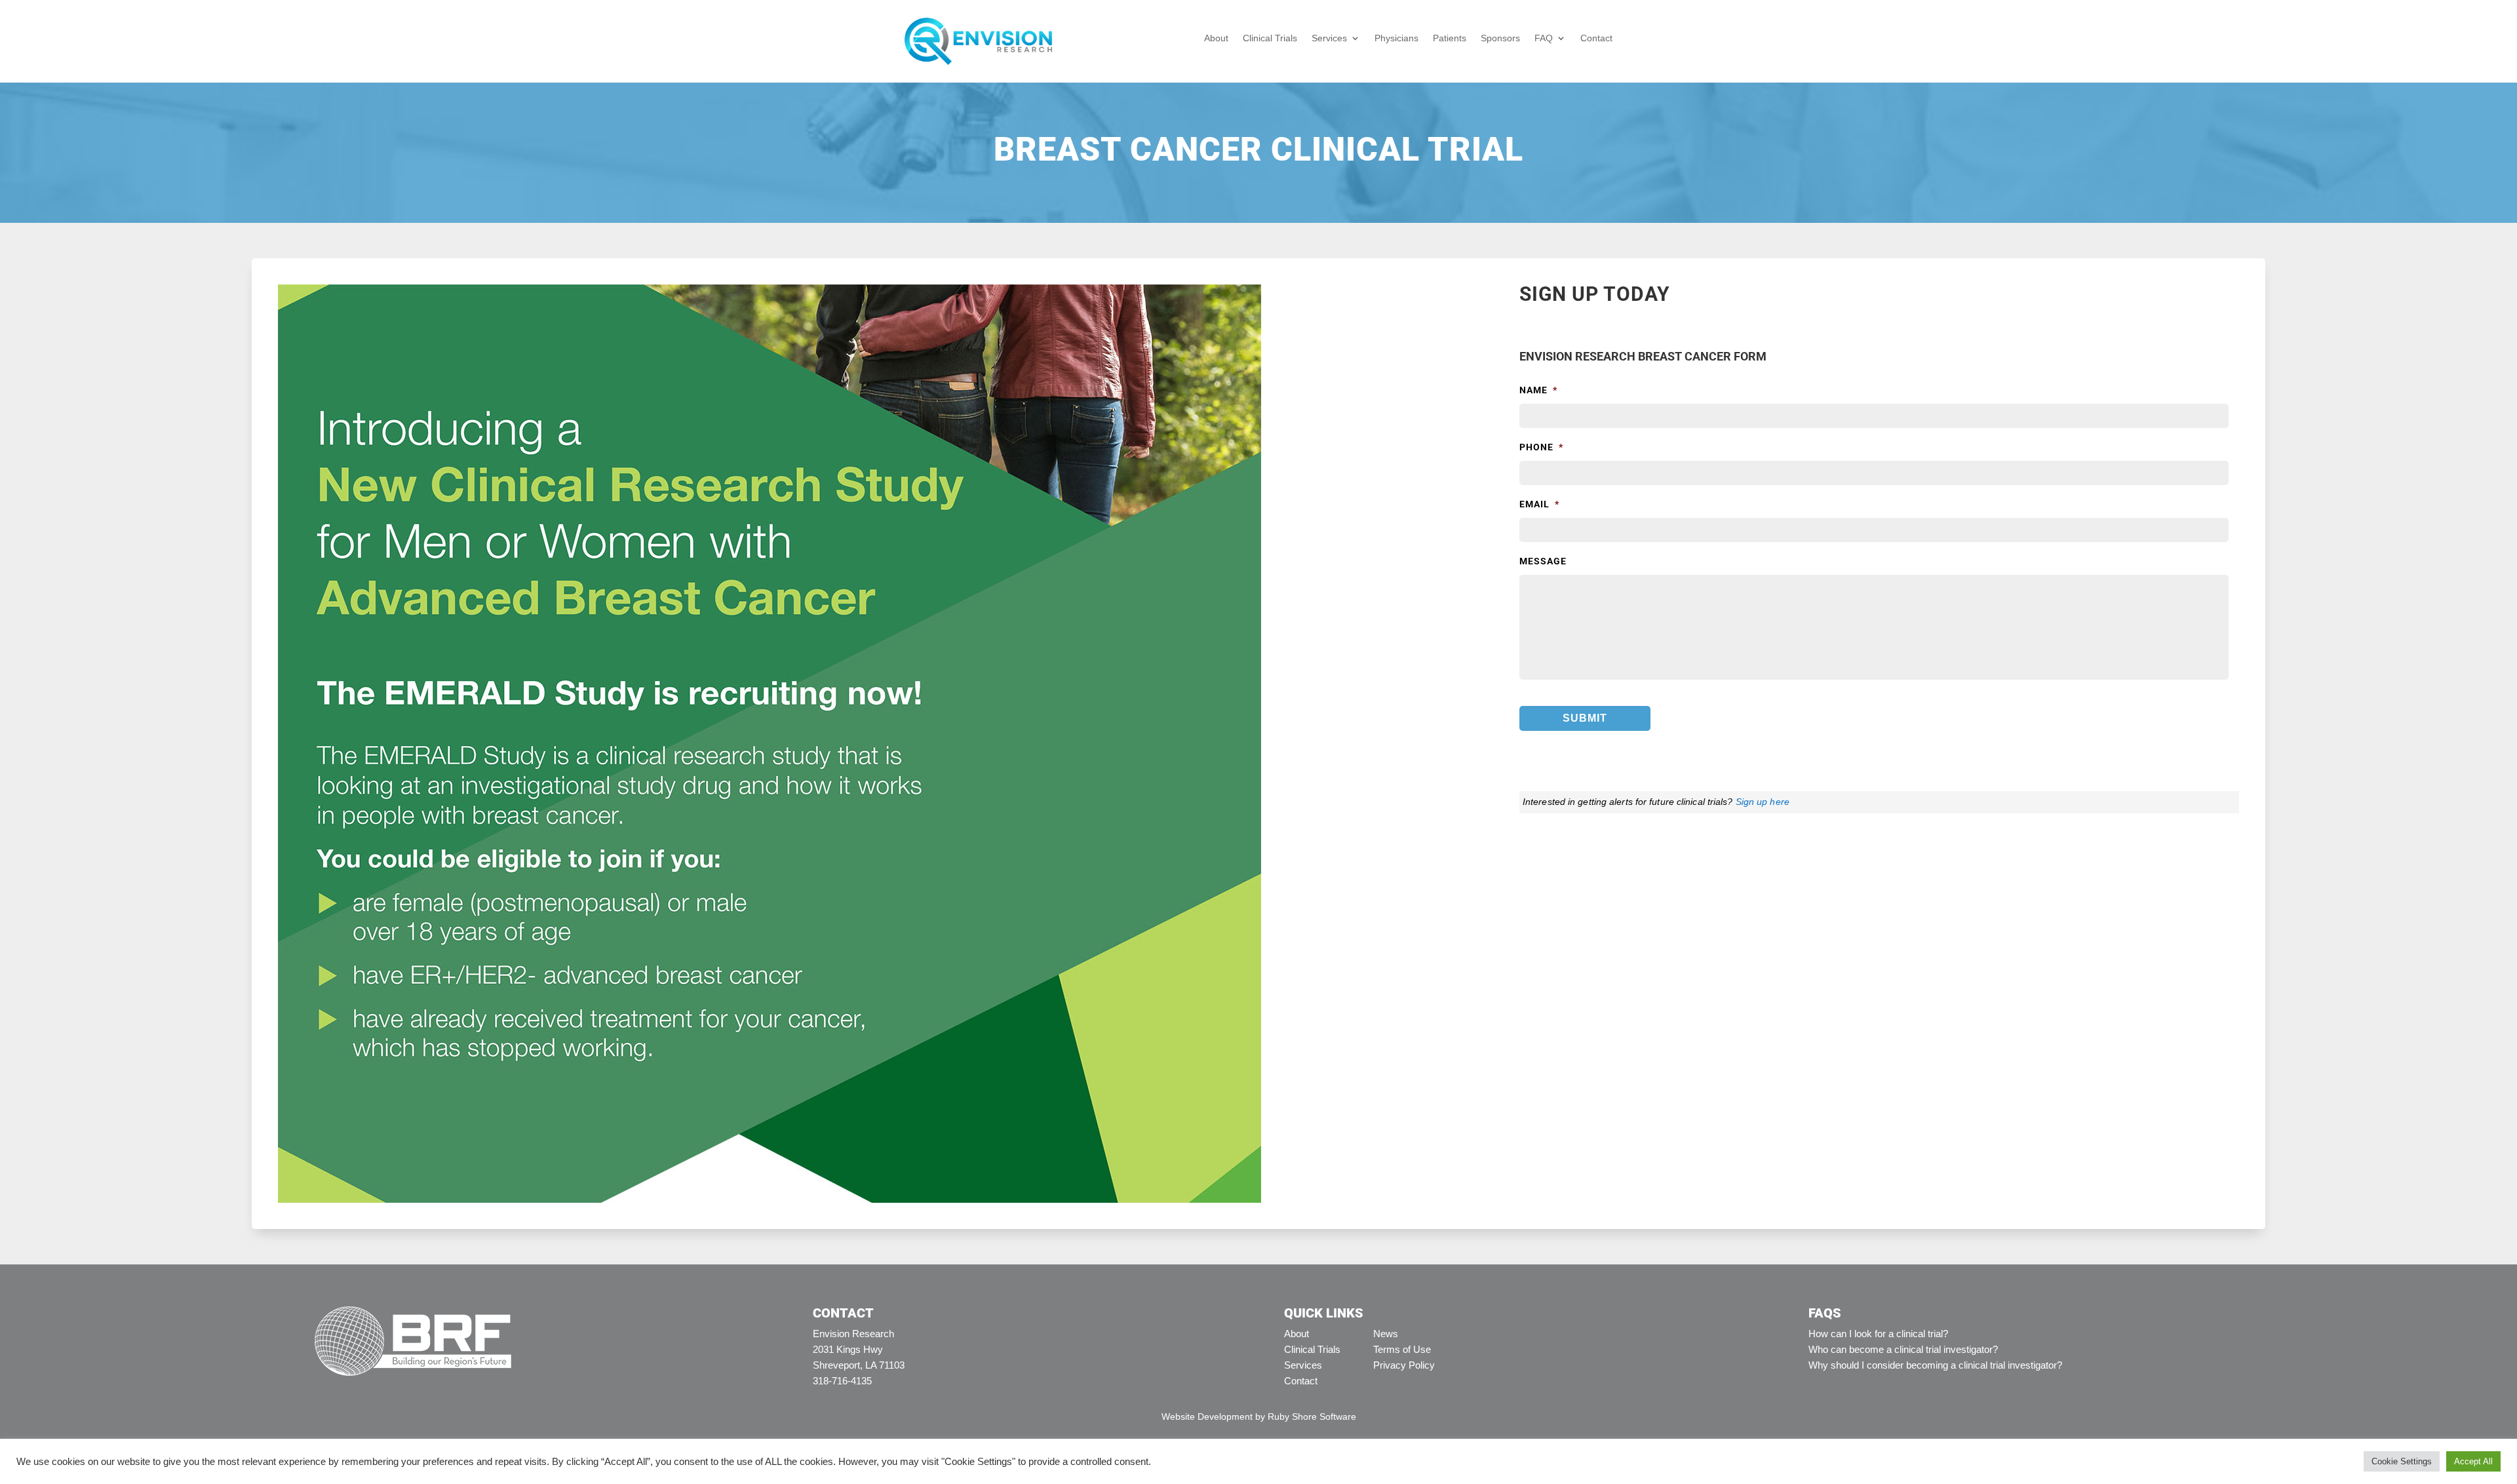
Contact (1596, 38)
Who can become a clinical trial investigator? (1903, 1349)
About (1216, 38)
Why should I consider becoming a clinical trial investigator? (1935, 1365)
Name (1538, 390)
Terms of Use (1402, 1349)
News (1386, 1334)
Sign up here (1763, 802)
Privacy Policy (1404, 1365)
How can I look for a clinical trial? (1878, 1334)
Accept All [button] (2473, 1461)
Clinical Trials (1270, 38)
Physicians (1396, 38)
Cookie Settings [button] (2402, 1461)
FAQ (1544, 38)
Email (1539, 504)
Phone (1541, 447)
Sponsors (1500, 38)
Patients (1450, 38)
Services (1329, 38)
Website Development (1207, 1416)
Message (1543, 561)
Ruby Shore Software (1312, 1416)
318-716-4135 (842, 1381)
